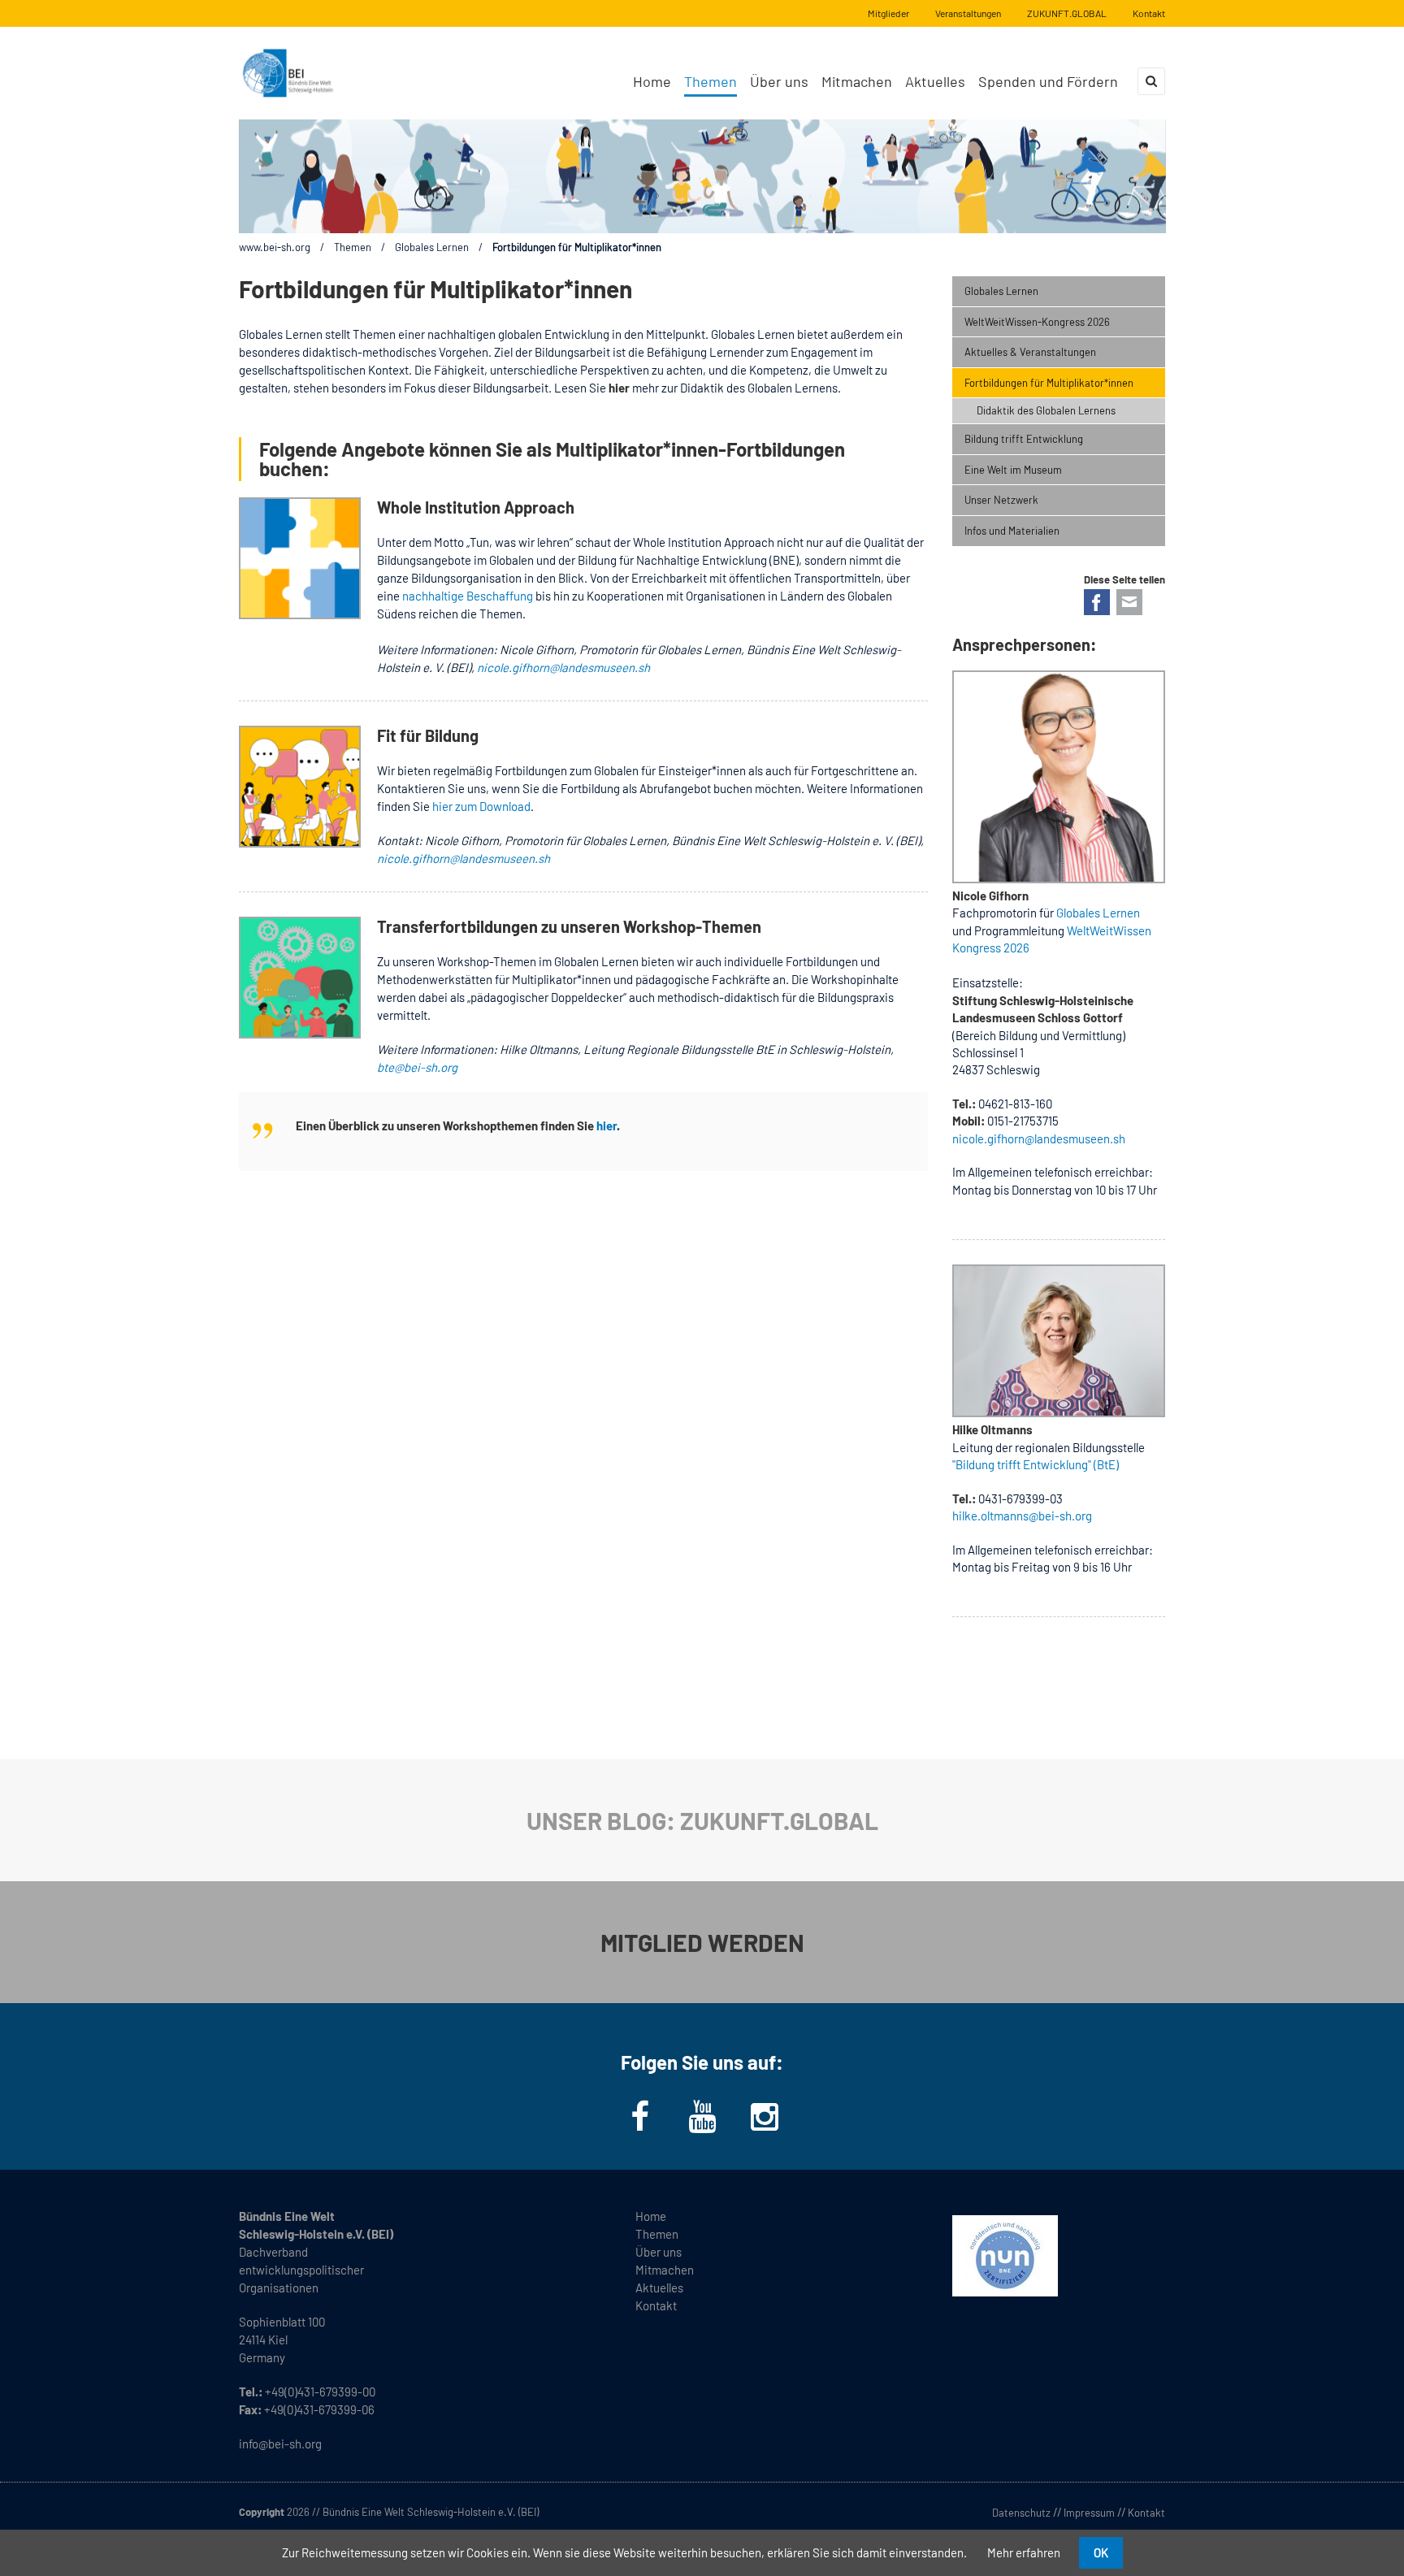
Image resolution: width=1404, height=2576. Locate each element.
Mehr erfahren (1024, 2552)
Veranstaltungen (968, 13)
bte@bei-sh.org (417, 1067)
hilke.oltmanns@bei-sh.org (1022, 1516)
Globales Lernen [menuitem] (1001, 291)
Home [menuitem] (652, 81)
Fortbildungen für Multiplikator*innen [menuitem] (1049, 383)
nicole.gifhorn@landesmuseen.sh (563, 667)
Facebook (1097, 602)
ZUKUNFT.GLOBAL (1067, 13)
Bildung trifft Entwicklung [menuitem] (1024, 439)
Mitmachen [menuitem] (857, 81)
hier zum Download (480, 806)
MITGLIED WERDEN (702, 1942)
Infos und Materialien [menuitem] (1012, 531)
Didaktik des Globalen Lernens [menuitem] (1046, 410)
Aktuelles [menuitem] (935, 81)
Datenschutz (1021, 2513)
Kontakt (1149, 13)
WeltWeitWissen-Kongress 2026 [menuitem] (1037, 322)
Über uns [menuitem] (779, 81)
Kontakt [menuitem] (656, 2305)
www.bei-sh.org (275, 247)
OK (1101, 2552)
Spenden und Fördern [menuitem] (1048, 81)
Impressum (1089, 2513)
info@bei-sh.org (280, 2444)
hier (607, 1125)
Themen (353, 247)
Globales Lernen (432, 247)
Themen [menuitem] (711, 81)
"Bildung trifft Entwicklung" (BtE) (1036, 1464)
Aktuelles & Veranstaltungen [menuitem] (1030, 352)
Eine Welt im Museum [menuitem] (1013, 470)
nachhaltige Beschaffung (468, 596)
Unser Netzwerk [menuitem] (1001, 500)
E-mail (1129, 602)
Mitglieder (888, 13)
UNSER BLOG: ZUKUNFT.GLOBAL (702, 1820)
